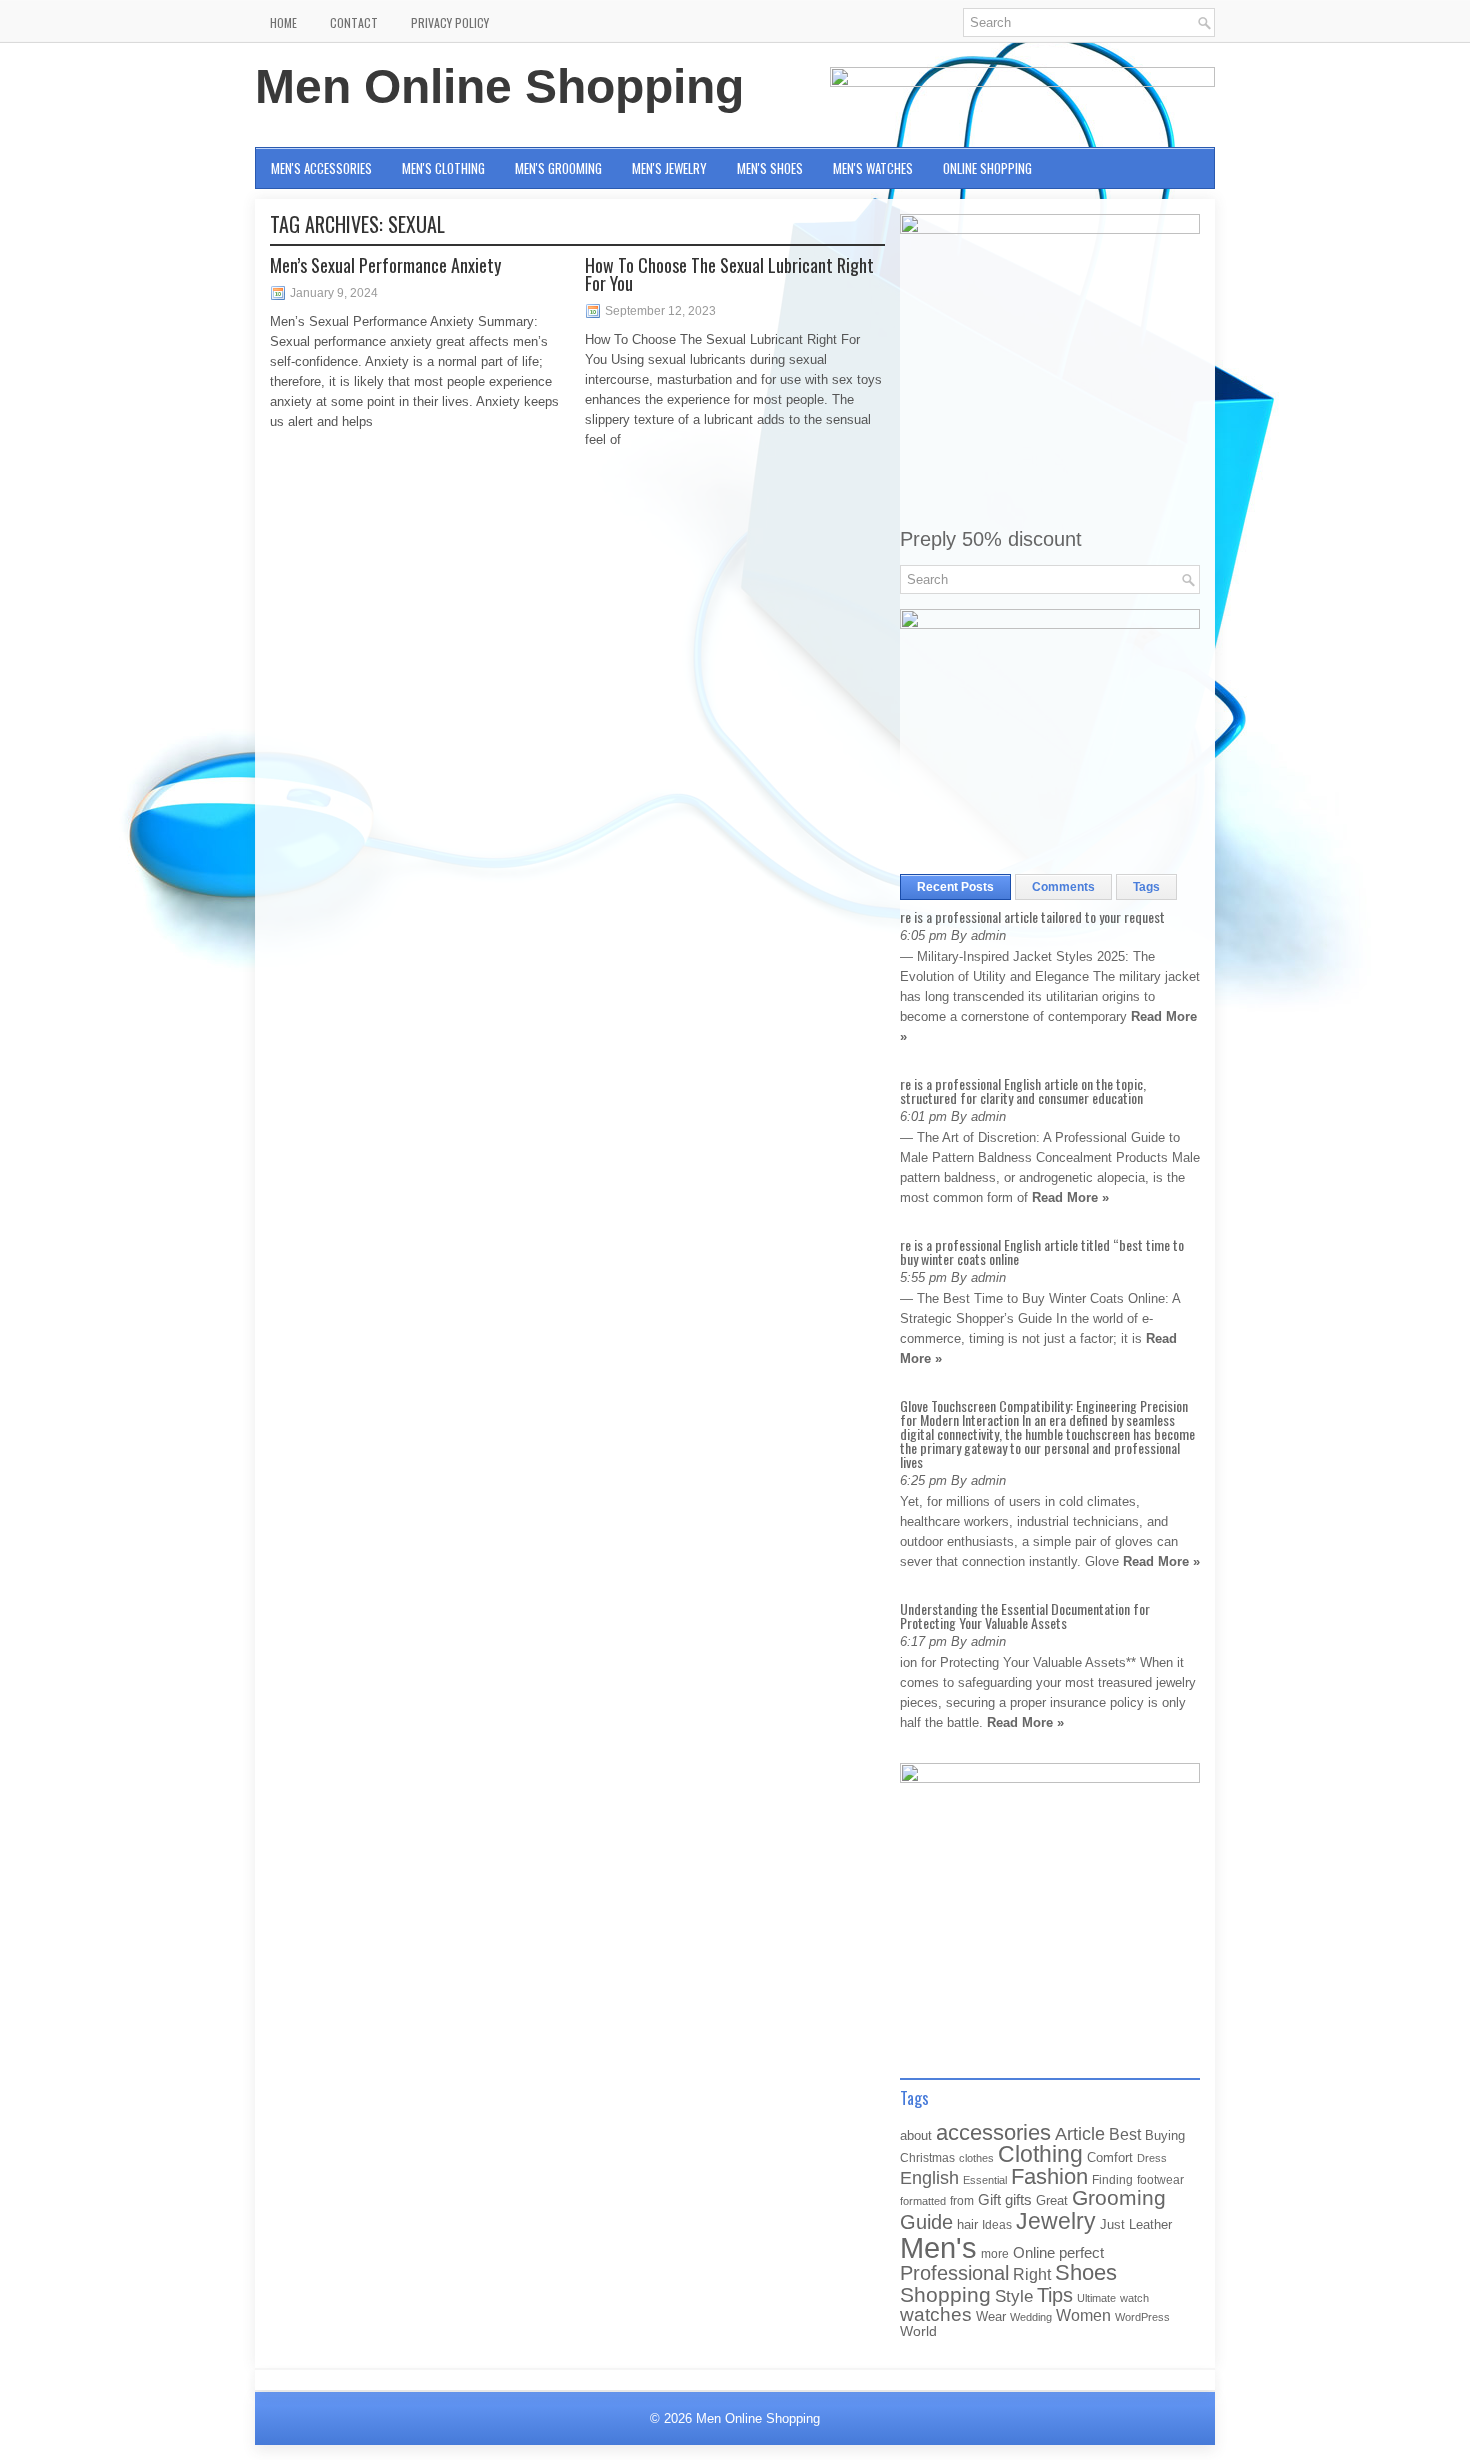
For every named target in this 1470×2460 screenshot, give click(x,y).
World (918, 2331)
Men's (938, 2247)
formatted (923, 2201)
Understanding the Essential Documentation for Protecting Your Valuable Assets (1025, 1615)
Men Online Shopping (499, 86)
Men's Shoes (770, 168)
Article (1080, 2134)
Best (1125, 2134)
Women (1083, 2315)
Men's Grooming (558, 168)
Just (1112, 2224)
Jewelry (1056, 2221)
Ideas (997, 2225)
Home (283, 22)
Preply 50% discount (991, 539)
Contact (354, 22)
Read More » (1070, 1197)
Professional (954, 2273)
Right (1032, 2274)
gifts (1018, 2200)
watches (936, 2314)
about (916, 2135)
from (962, 2201)
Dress (1152, 2158)
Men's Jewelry (669, 168)
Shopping (945, 2295)
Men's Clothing (443, 168)
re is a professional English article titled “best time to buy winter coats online (1042, 1251)
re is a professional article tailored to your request (1032, 916)
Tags (1146, 887)
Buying (1165, 2135)
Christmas (927, 2157)
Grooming (1119, 2198)
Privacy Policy (450, 22)
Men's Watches (873, 168)
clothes (976, 2158)
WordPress (1142, 2317)
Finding (1112, 2180)
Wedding (1031, 2317)
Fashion (1049, 2176)
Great (1052, 2200)
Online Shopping (987, 168)
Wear (991, 2316)
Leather (1150, 2224)
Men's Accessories (321, 168)
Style (1014, 2296)
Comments (1063, 887)
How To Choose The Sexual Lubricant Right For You (729, 274)
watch (1134, 2298)
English (929, 2178)
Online (1034, 2253)
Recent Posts (955, 887)
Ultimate (1096, 2298)
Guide (926, 2222)
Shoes (1086, 2272)
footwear (1160, 2180)
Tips (1055, 2295)
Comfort (1110, 2157)
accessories (993, 2132)
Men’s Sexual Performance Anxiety (385, 265)
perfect (1081, 2253)
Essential (985, 2180)
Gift (989, 2200)
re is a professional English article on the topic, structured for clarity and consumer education (1023, 1090)
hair (967, 2224)
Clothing (1040, 2154)
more (995, 2254)
